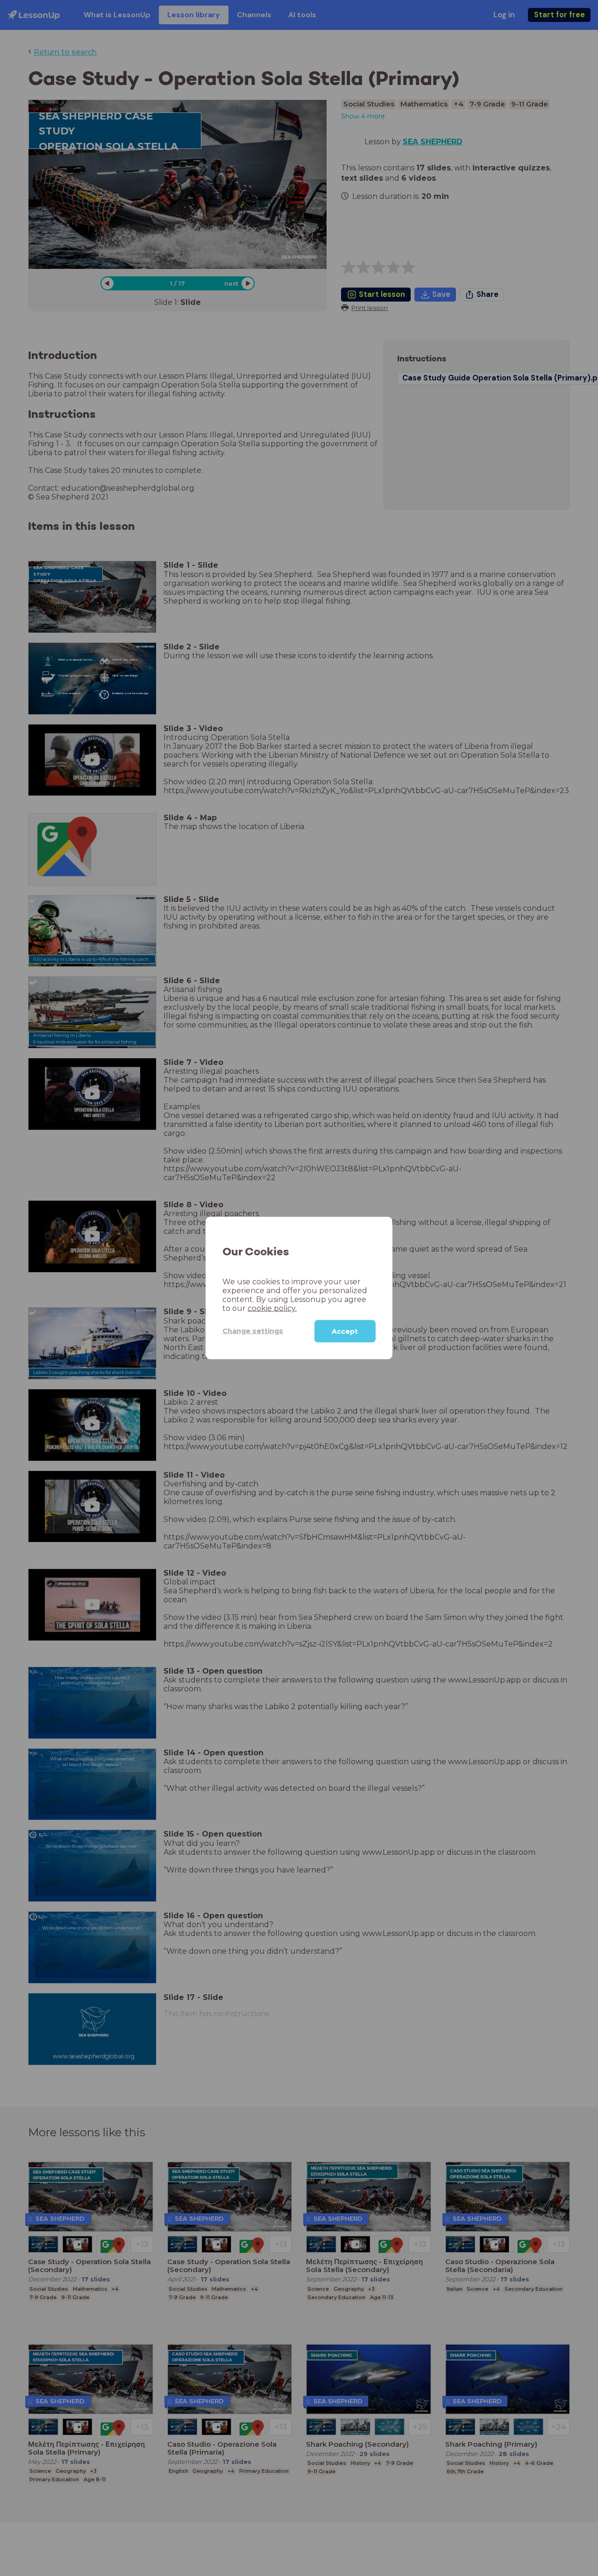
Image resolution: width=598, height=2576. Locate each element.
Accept (345, 1331)
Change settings (253, 1331)
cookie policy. (272, 1308)
